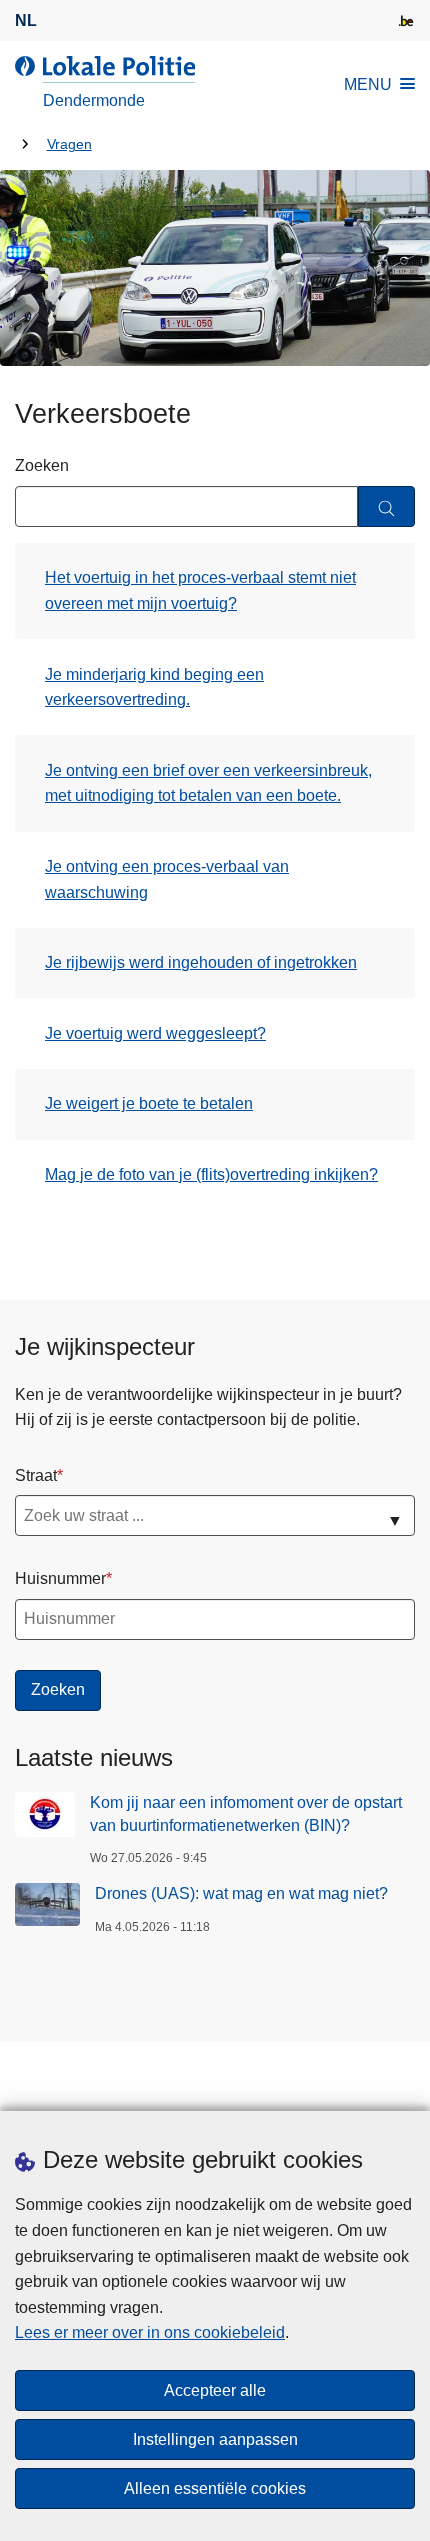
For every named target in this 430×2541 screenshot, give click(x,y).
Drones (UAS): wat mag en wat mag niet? (241, 1893)
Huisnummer (60, 1578)
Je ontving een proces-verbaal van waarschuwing (167, 879)
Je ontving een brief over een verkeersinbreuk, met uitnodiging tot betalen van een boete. (208, 783)
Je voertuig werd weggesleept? (155, 1033)
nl (26, 20)
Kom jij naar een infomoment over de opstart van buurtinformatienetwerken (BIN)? (246, 1813)
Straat (36, 1475)
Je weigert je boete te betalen (149, 1103)
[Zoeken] (386, 506)
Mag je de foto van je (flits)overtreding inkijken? (211, 1174)
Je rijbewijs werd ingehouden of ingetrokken (201, 962)
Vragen (69, 144)
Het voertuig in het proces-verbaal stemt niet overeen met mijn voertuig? (200, 590)
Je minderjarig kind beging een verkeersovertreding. (154, 687)
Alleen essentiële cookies (215, 2488)
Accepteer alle (215, 2390)
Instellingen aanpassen (215, 2439)
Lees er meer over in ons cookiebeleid (150, 2332)
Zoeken (42, 465)
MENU (368, 84)
